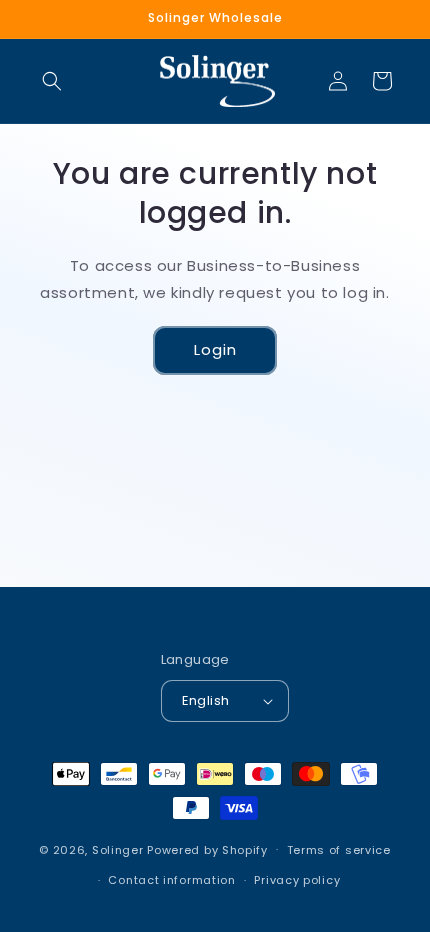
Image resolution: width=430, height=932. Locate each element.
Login (215, 349)
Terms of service (339, 850)
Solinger (118, 849)
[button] (52, 81)
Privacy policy (297, 880)
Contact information (171, 880)
